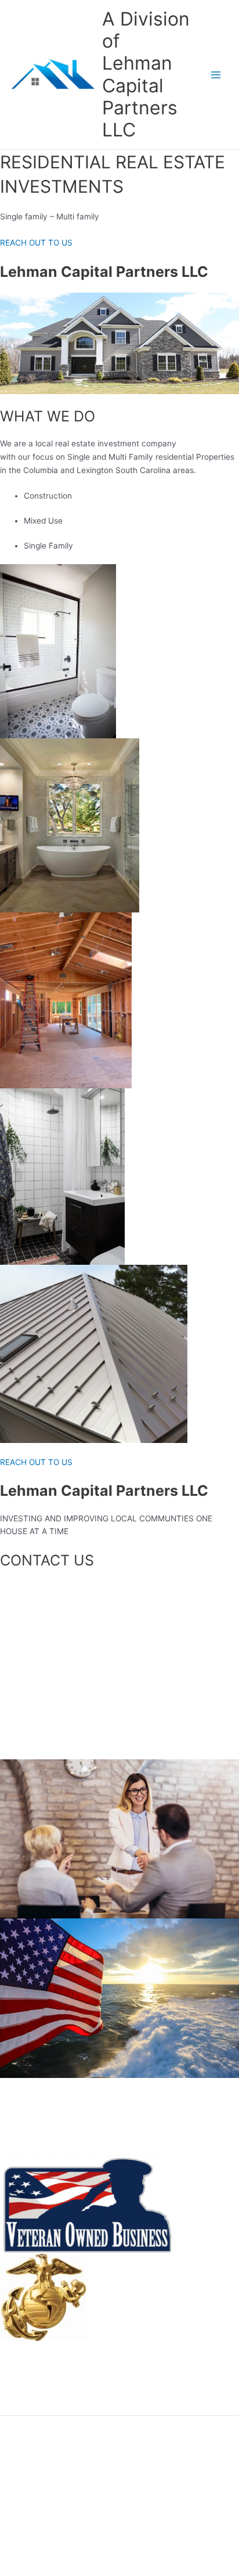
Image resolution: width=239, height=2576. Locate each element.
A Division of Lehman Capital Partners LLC (146, 74)
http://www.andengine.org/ (50, 2369)
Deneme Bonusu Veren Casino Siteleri (70, 2356)
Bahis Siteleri (123, 2290)
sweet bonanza (28, 2408)
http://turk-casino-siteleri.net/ (154, 2330)
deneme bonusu (30, 2395)
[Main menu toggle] (216, 75)
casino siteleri (125, 2343)
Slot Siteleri (120, 2304)
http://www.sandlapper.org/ (150, 2317)
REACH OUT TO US (36, 243)
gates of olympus (32, 2382)
